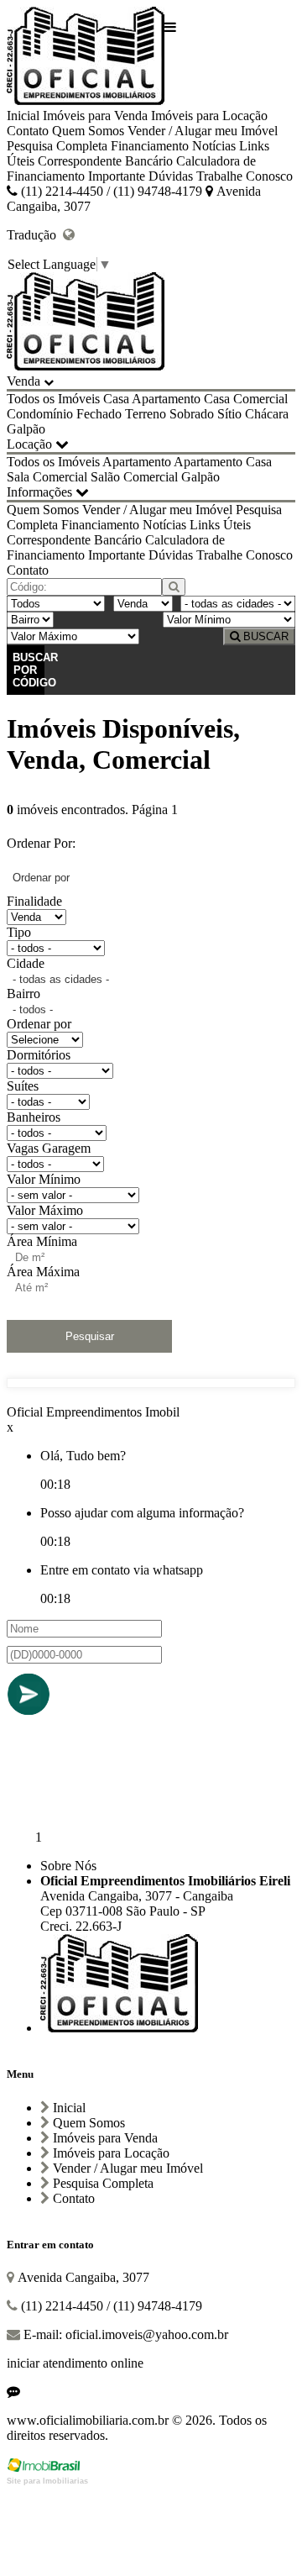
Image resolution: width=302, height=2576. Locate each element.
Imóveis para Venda (95, 116)
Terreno (146, 414)
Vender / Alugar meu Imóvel (203, 131)
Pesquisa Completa (57, 146)
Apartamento (166, 399)
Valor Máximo (45, 1210)
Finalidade (34, 901)
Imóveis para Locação (209, 116)
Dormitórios (39, 1055)
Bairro (23, 994)
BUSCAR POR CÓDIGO (29, 670)
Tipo (19, 932)
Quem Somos (88, 131)
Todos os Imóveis (53, 399)
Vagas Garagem (49, 1148)
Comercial (260, 399)
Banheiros (34, 1117)
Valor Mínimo (44, 1179)
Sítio (229, 414)
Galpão (26, 429)
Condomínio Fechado (64, 414)
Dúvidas (171, 176)
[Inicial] (86, 58)
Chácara (267, 414)
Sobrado (192, 414)
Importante (117, 176)
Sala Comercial (47, 477)
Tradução (35, 235)
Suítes (23, 1086)
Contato (28, 131)
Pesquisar (90, 1336)
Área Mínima (42, 1241)
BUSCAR (264, 636)
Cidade (26, 963)
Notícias (214, 146)
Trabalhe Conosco (245, 176)
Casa (116, 399)
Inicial (23, 116)
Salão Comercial (134, 477)
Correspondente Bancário (105, 161)
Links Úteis (220, 525)
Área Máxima (43, 1272)
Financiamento (150, 146)
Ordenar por (39, 1024)
